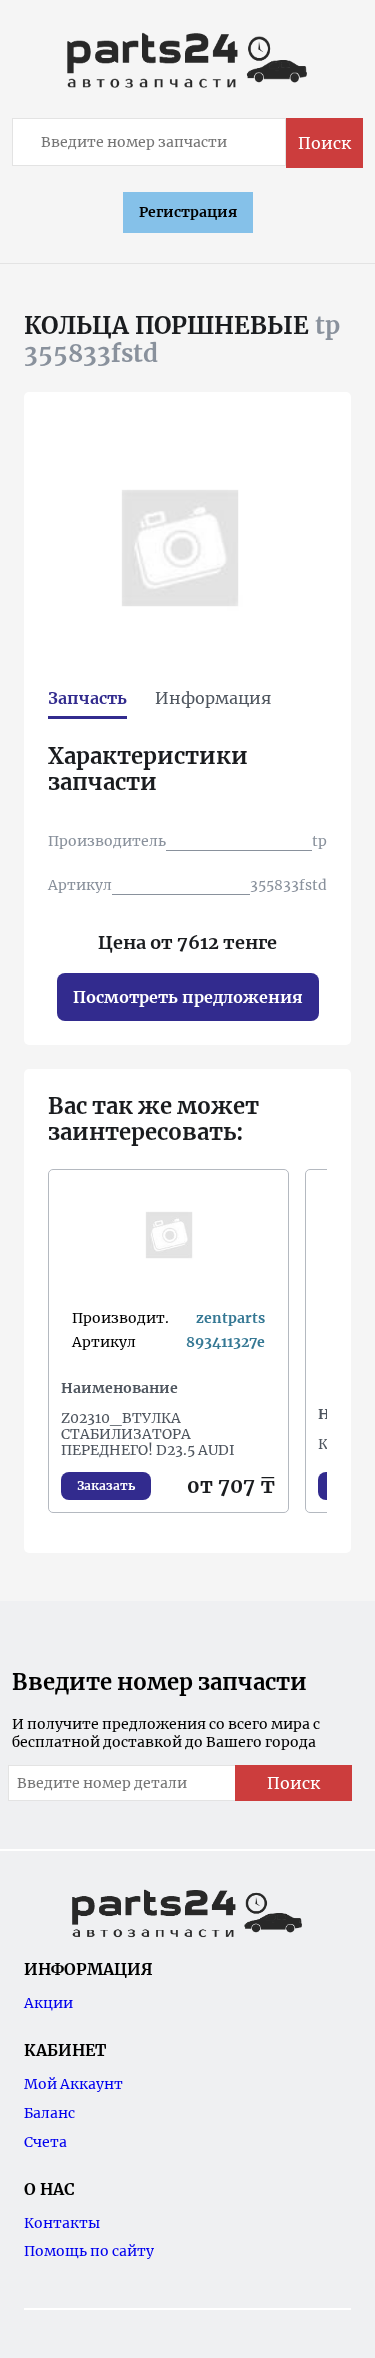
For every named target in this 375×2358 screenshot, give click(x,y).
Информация (213, 698)
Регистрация (188, 212)
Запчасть (87, 698)
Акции (48, 2003)
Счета (45, 2142)
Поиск (324, 143)
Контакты (62, 2223)
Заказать (106, 1485)
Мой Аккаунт (73, 2084)
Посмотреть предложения (188, 997)
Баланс (49, 2113)
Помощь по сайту (89, 2251)
